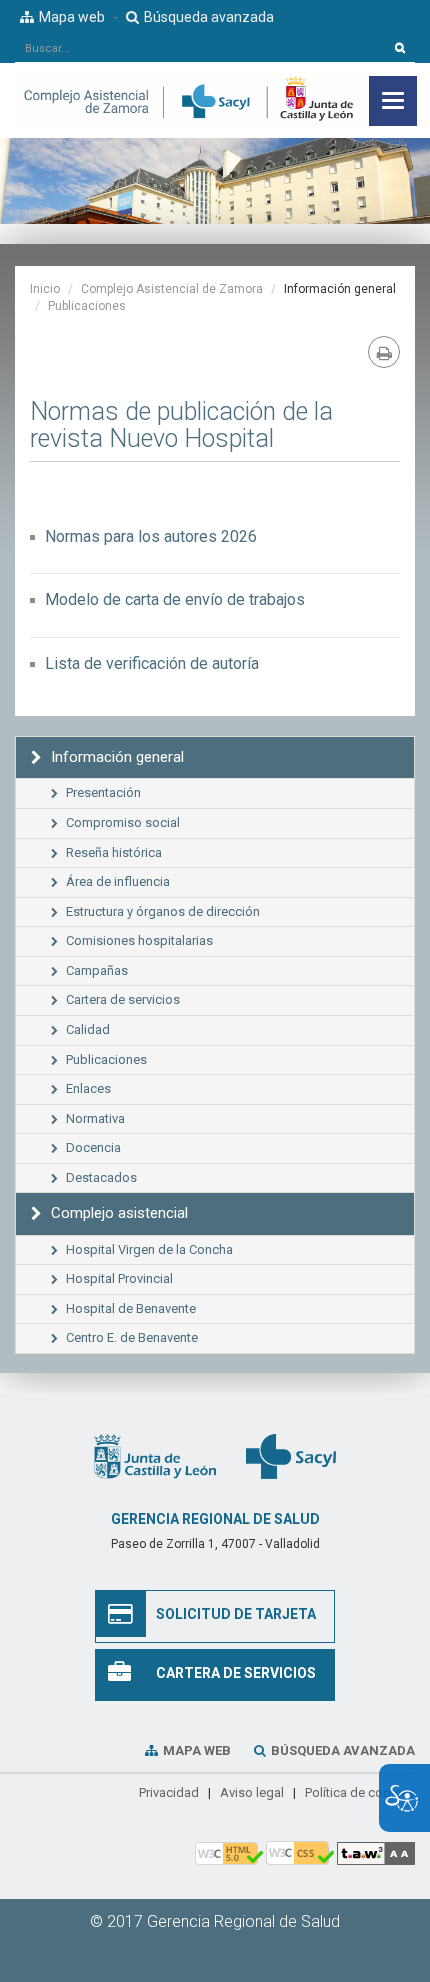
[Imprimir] (384, 352)
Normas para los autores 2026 (151, 536)
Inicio (45, 289)
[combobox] (200, 48)
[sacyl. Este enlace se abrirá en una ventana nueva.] (291, 1456)
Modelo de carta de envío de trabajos (175, 599)
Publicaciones (87, 306)
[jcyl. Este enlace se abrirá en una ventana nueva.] (155, 1456)
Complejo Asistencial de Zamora (172, 289)
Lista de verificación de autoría (152, 663)
